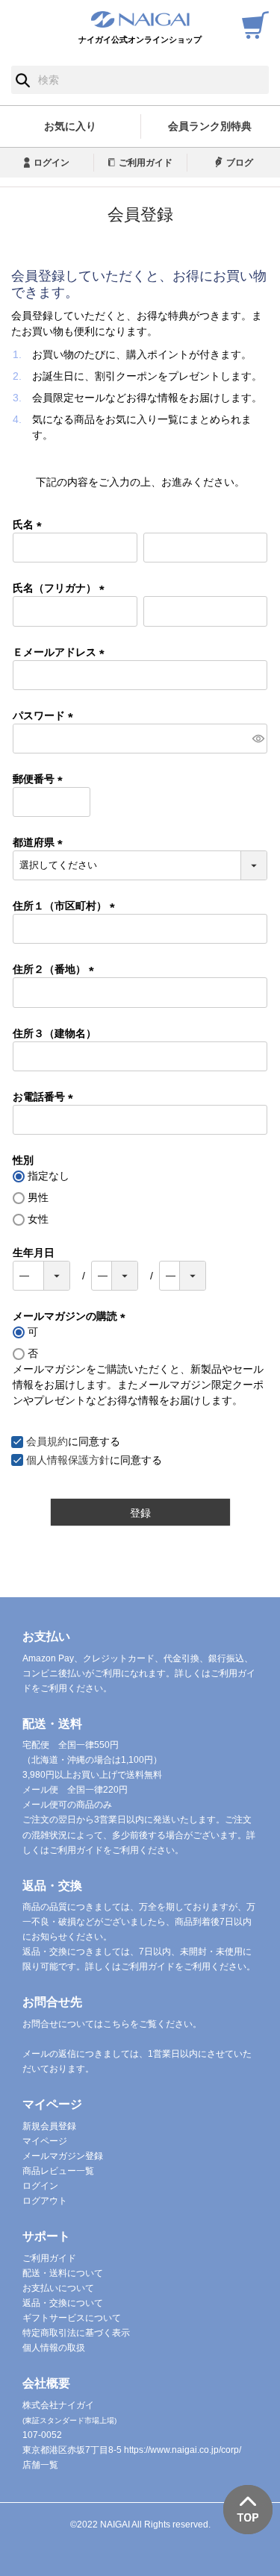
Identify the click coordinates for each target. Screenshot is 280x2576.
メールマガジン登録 (63, 2156)
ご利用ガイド (146, 163)
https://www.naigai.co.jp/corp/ (183, 2450)
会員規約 (47, 1441)
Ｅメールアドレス (61, 652)
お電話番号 (46, 1097)
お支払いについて (58, 2288)
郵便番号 (40, 779)
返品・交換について (63, 2303)
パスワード (46, 715)
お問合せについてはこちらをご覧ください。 (112, 2024)
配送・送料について (63, 2273)
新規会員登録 (49, 2126)
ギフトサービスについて (72, 2318)
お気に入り (70, 126)
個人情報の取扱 (54, 2348)
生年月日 (34, 1253)
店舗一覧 (40, 2465)
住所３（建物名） (55, 1033)
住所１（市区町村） (66, 906)
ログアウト (45, 2201)
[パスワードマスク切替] (258, 739)
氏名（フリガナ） (61, 588)
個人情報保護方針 (68, 1460)
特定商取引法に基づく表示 (76, 2333)
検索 (23, 80)
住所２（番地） (56, 969)
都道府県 (40, 842)
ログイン (52, 163)
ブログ (240, 163)
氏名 (30, 524)
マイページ (45, 2141)
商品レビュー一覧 (58, 2171)
